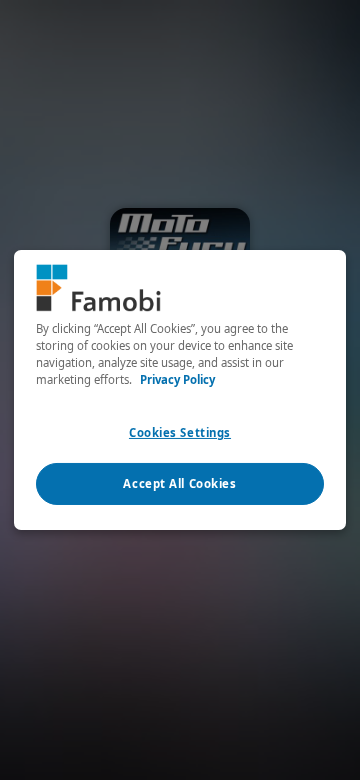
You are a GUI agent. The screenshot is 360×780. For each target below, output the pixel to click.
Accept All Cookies (179, 483)
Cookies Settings (180, 432)
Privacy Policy (177, 379)
